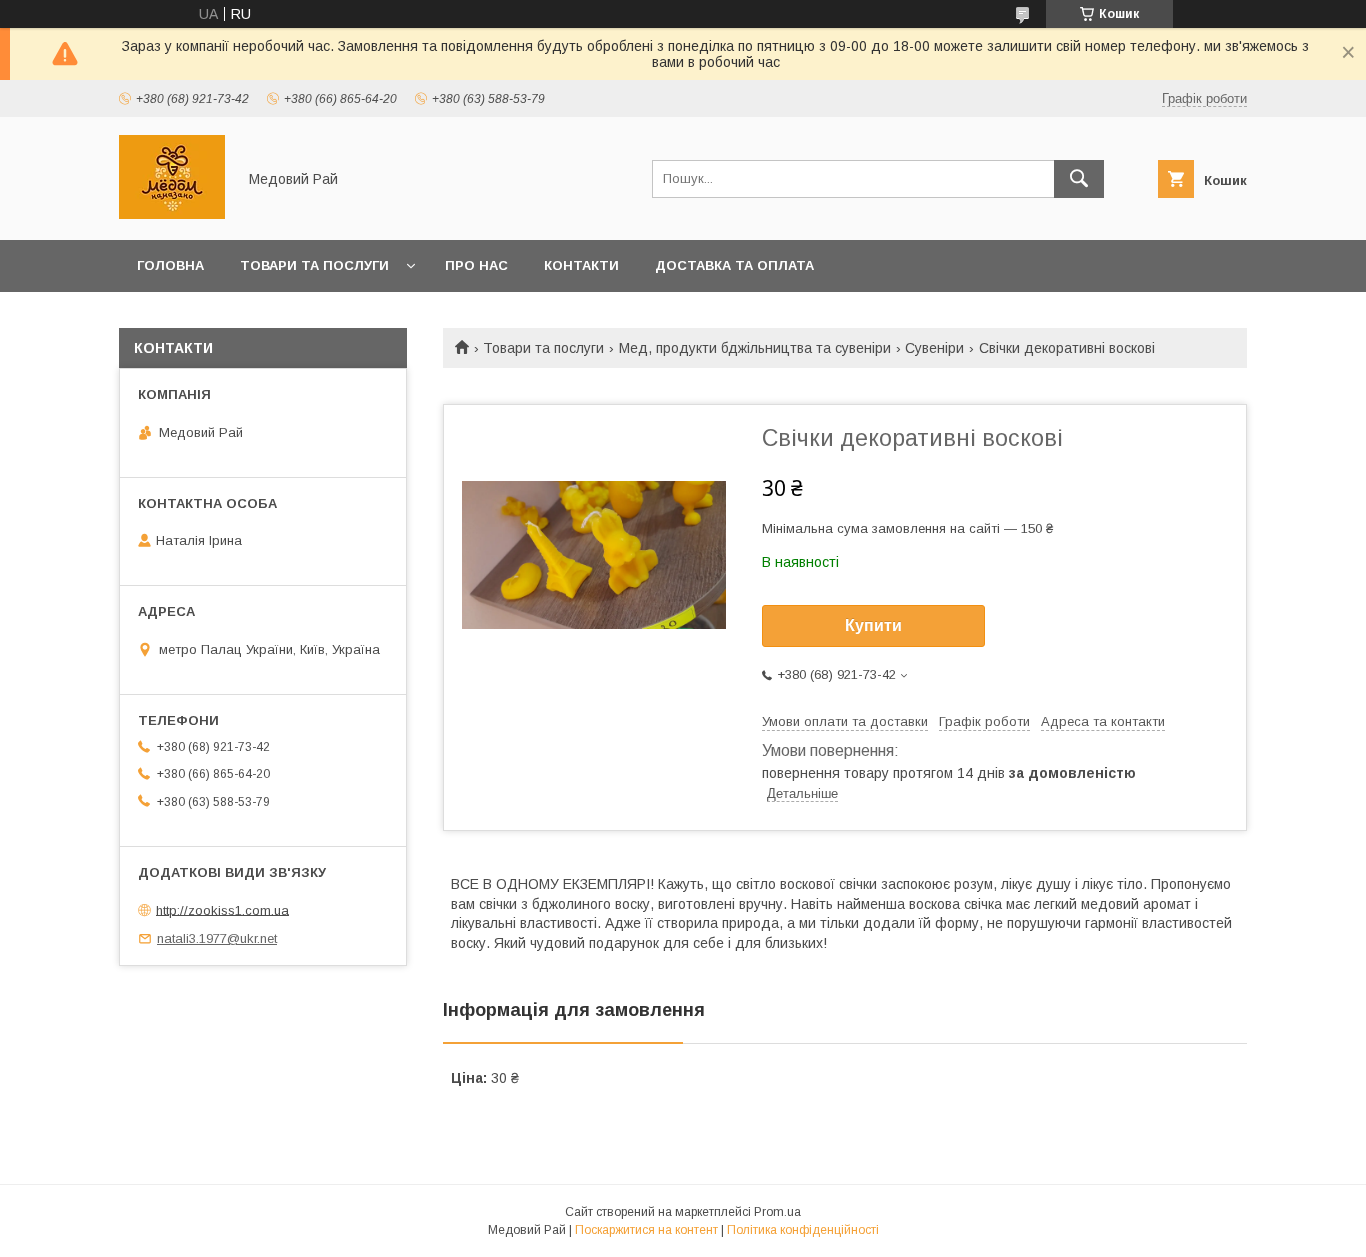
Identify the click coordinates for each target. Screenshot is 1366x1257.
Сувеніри (934, 348)
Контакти (581, 265)
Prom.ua (777, 1212)
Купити (873, 625)
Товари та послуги (314, 265)
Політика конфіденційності (803, 1230)
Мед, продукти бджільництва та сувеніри (755, 348)
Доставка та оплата (734, 265)
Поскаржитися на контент (646, 1230)
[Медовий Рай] (172, 214)
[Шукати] (1079, 179)
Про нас (476, 265)
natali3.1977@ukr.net (217, 938)
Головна (170, 265)
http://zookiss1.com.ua (222, 909)
